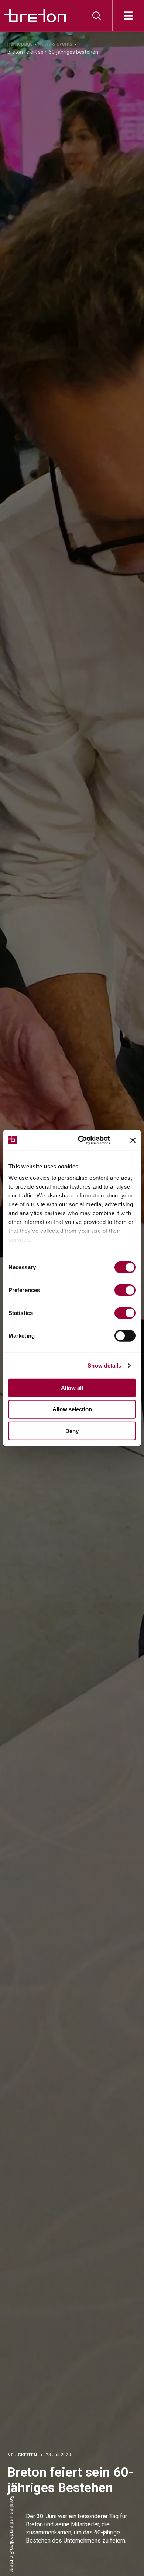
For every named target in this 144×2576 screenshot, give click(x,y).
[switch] (125, 1290)
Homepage (20, 44)
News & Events (55, 44)
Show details (104, 1365)
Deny (72, 1431)
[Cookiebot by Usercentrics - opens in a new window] (89, 1140)
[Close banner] (133, 1140)
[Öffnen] (128, 16)
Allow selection (72, 1409)
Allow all (72, 1388)
